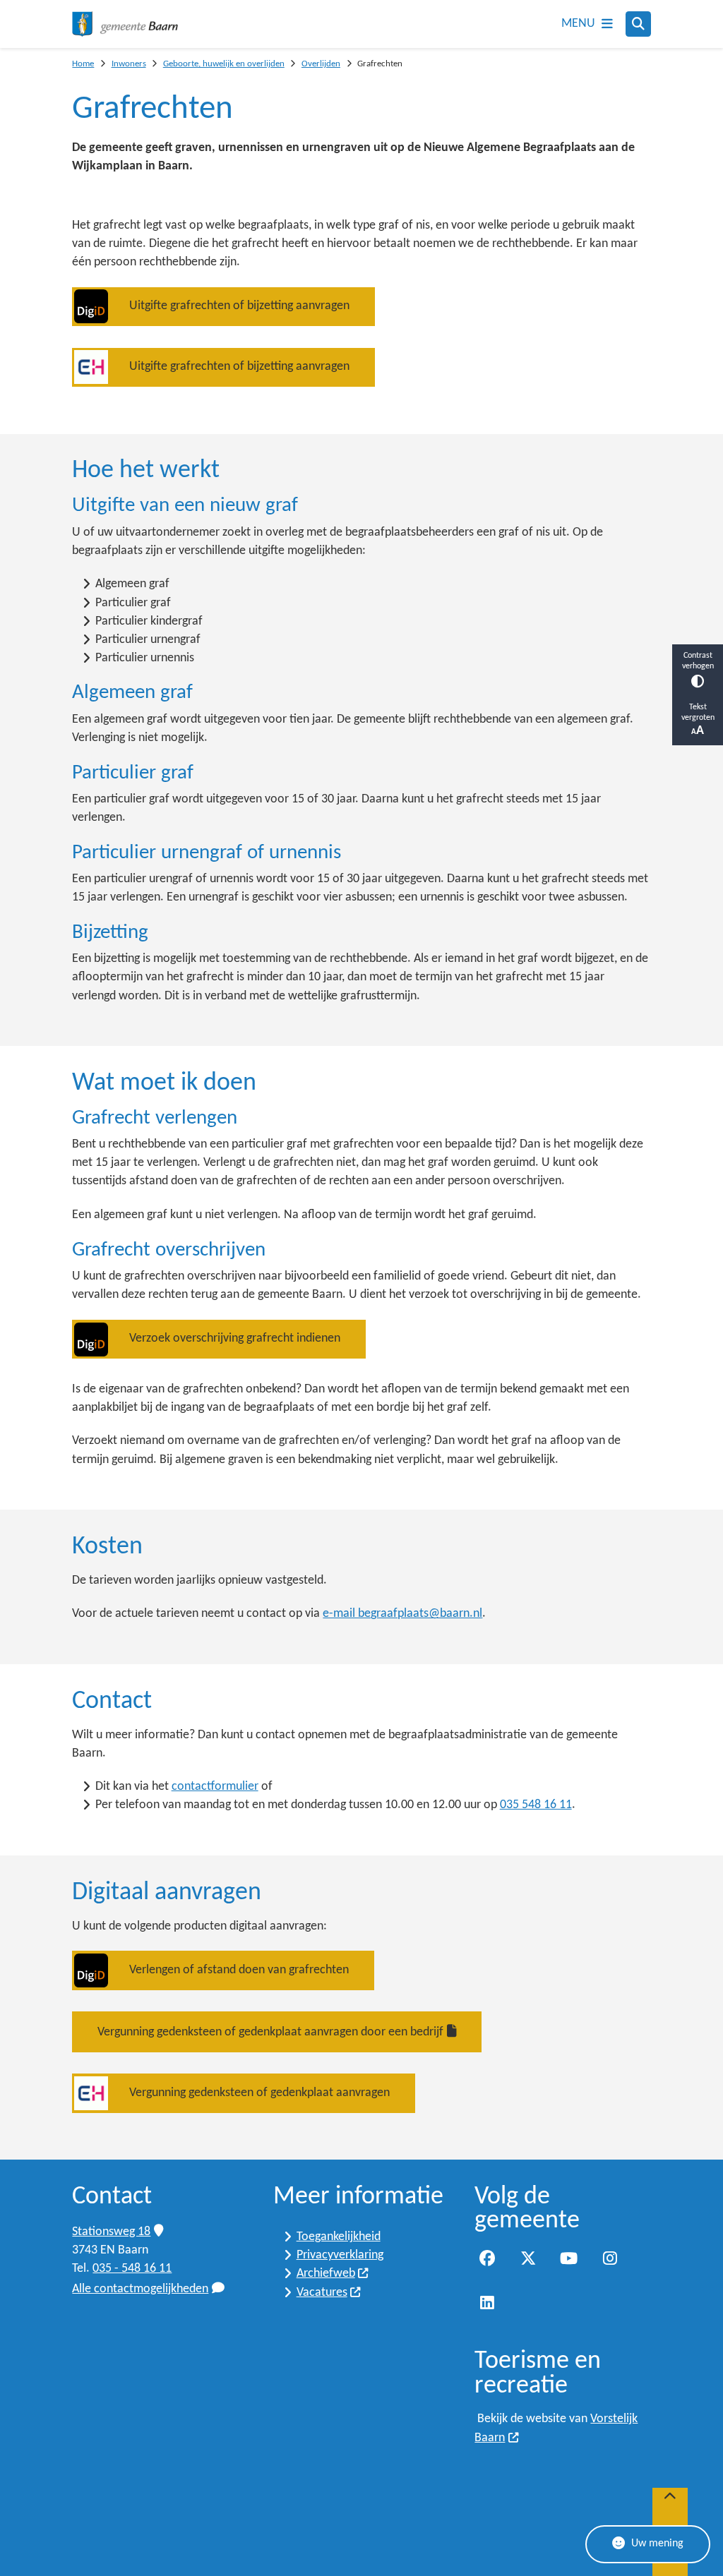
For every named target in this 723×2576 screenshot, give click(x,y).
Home (83, 64)
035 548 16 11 (536, 1805)
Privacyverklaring (340, 2255)
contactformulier (215, 1787)
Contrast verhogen (698, 661)
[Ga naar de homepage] (125, 24)
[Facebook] (487, 2258)
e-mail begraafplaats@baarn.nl (402, 1614)
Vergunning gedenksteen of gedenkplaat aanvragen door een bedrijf (270, 2032)
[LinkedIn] (487, 2303)
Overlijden (321, 64)
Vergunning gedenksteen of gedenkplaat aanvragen (259, 2093)
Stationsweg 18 (111, 2232)
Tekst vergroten (698, 712)
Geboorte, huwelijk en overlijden (224, 64)
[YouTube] (569, 2258)
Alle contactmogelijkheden (140, 2289)
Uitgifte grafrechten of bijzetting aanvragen (239, 306)
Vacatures (322, 2293)
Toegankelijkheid (339, 2237)
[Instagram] (610, 2258)
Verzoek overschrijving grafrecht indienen (235, 1338)
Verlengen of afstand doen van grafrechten (239, 1970)
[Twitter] (528, 2258)
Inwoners (129, 64)
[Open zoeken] (638, 24)
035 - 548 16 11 (132, 2269)
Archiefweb (326, 2274)
